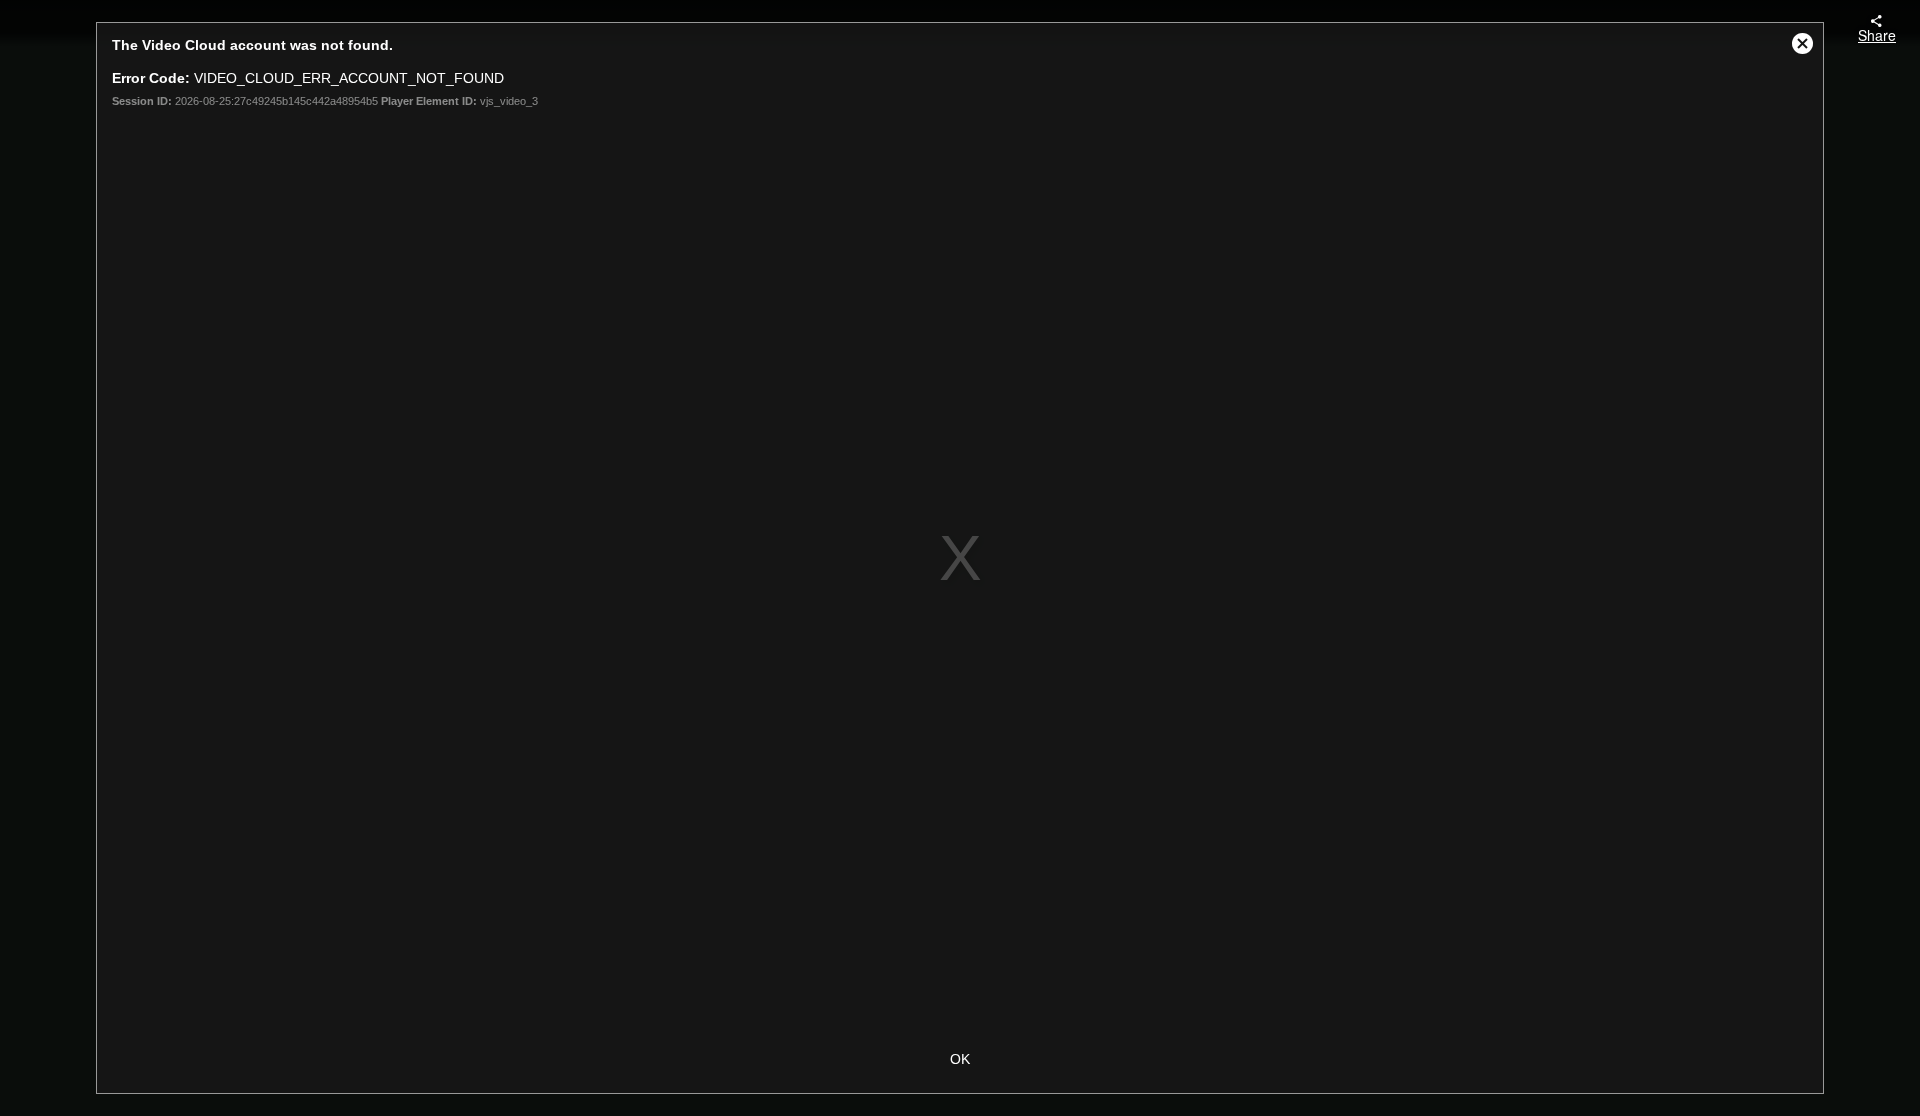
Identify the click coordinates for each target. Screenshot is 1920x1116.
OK (960, 1059)
